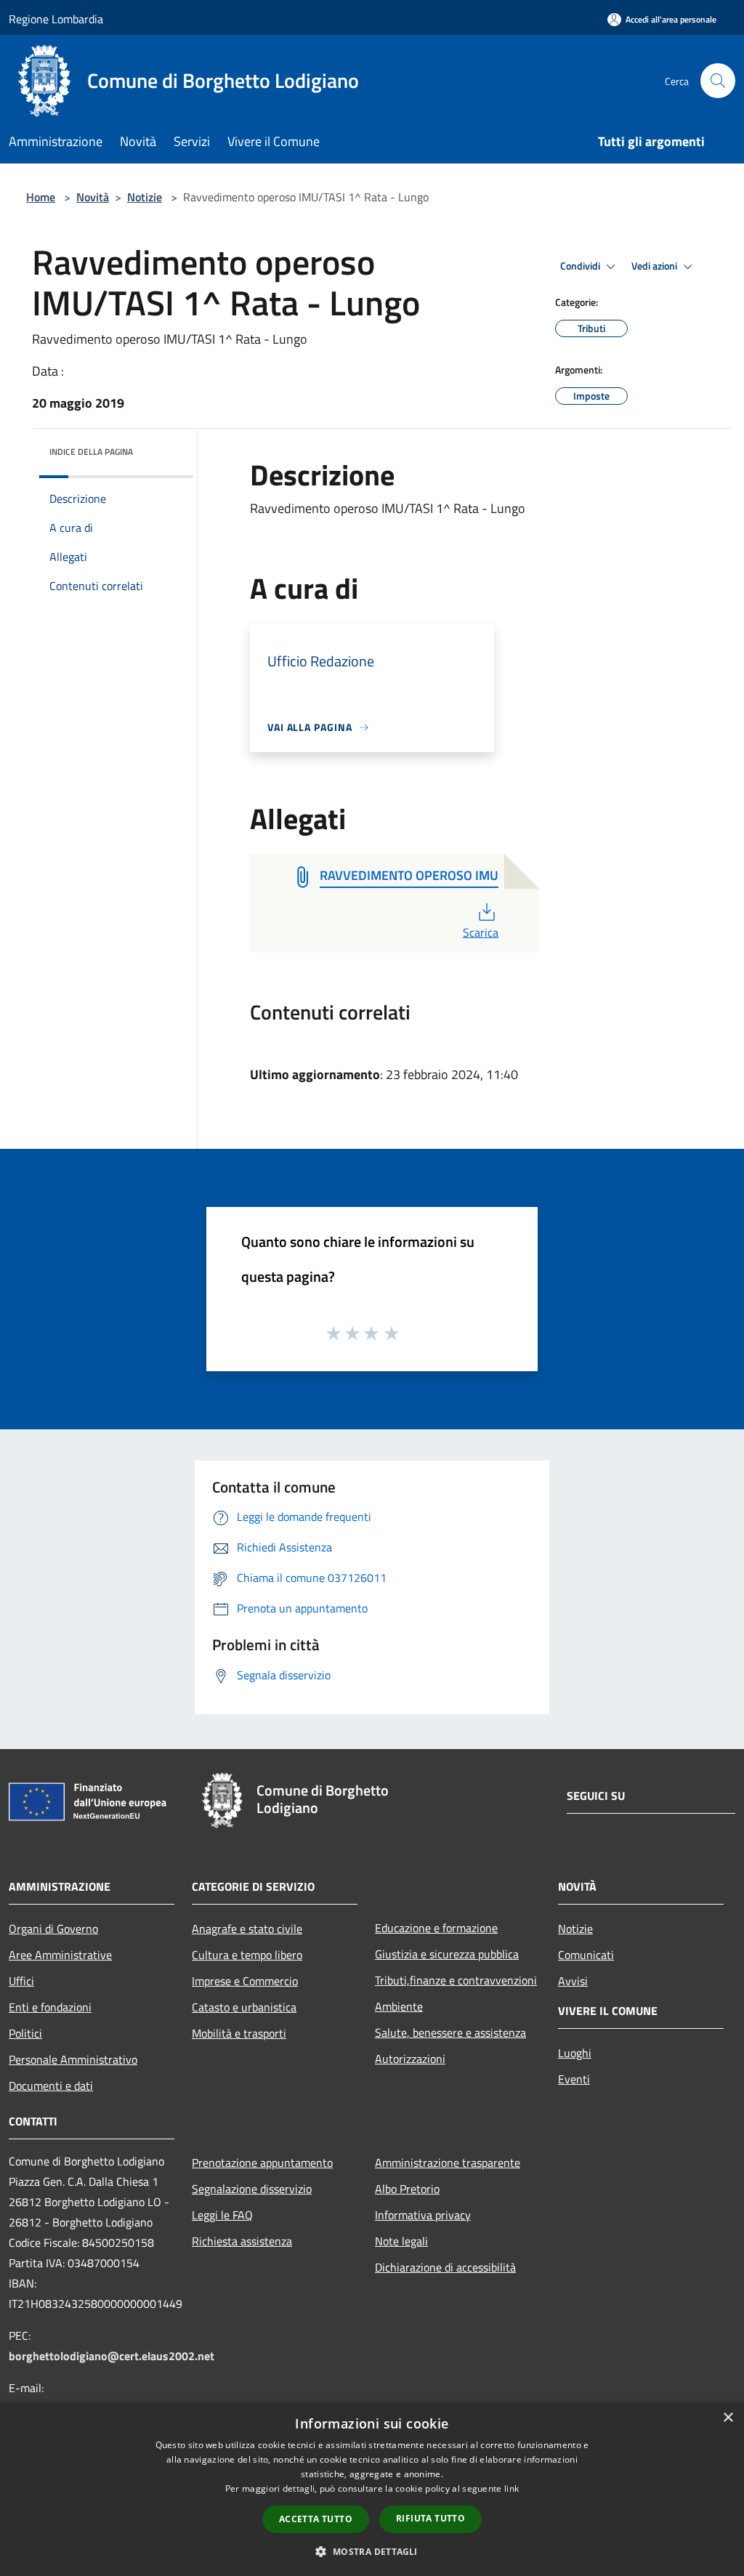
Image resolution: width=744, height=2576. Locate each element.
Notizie (145, 197)
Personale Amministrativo (73, 2059)
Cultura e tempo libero (247, 1955)
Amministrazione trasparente (448, 2163)
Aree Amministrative (60, 1955)
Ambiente (399, 2006)
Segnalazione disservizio (252, 2189)
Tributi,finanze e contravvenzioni (456, 1980)
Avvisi (573, 1981)
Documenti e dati (51, 2086)
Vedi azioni (655, 266)
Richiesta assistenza (242, 2241)
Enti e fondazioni (50, 2007)
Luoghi (575, 2053)
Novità (93, 197)
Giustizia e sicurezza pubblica (447, 1954)
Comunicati (586, 1955)
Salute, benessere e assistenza (450, 2032)
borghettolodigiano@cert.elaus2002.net (112, 2356)
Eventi (574, 2079)
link (511, 2488)
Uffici (21, 1981)
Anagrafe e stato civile (247, 1929)
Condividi (581, 266)
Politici (25, 2033)
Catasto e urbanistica (244, 2007)
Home (41, 197)
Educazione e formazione (436, 1928)
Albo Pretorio (407, 2189)
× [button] (728, 2418)
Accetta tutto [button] (316, 2519)
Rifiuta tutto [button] (430, 2518)
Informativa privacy (423, 2215)
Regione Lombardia (56, 19)
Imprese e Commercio (245, 1981)
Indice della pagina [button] (91, 452)
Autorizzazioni (410, 2059)
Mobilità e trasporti (239, 2033)
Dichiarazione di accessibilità (445, 2267)
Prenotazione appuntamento (262, 2163)
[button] (372, 2551)
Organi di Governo (53, 1929)
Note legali (401, 2241)
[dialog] (372, 2489)
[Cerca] (718, 81)
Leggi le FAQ (222, 2215)
